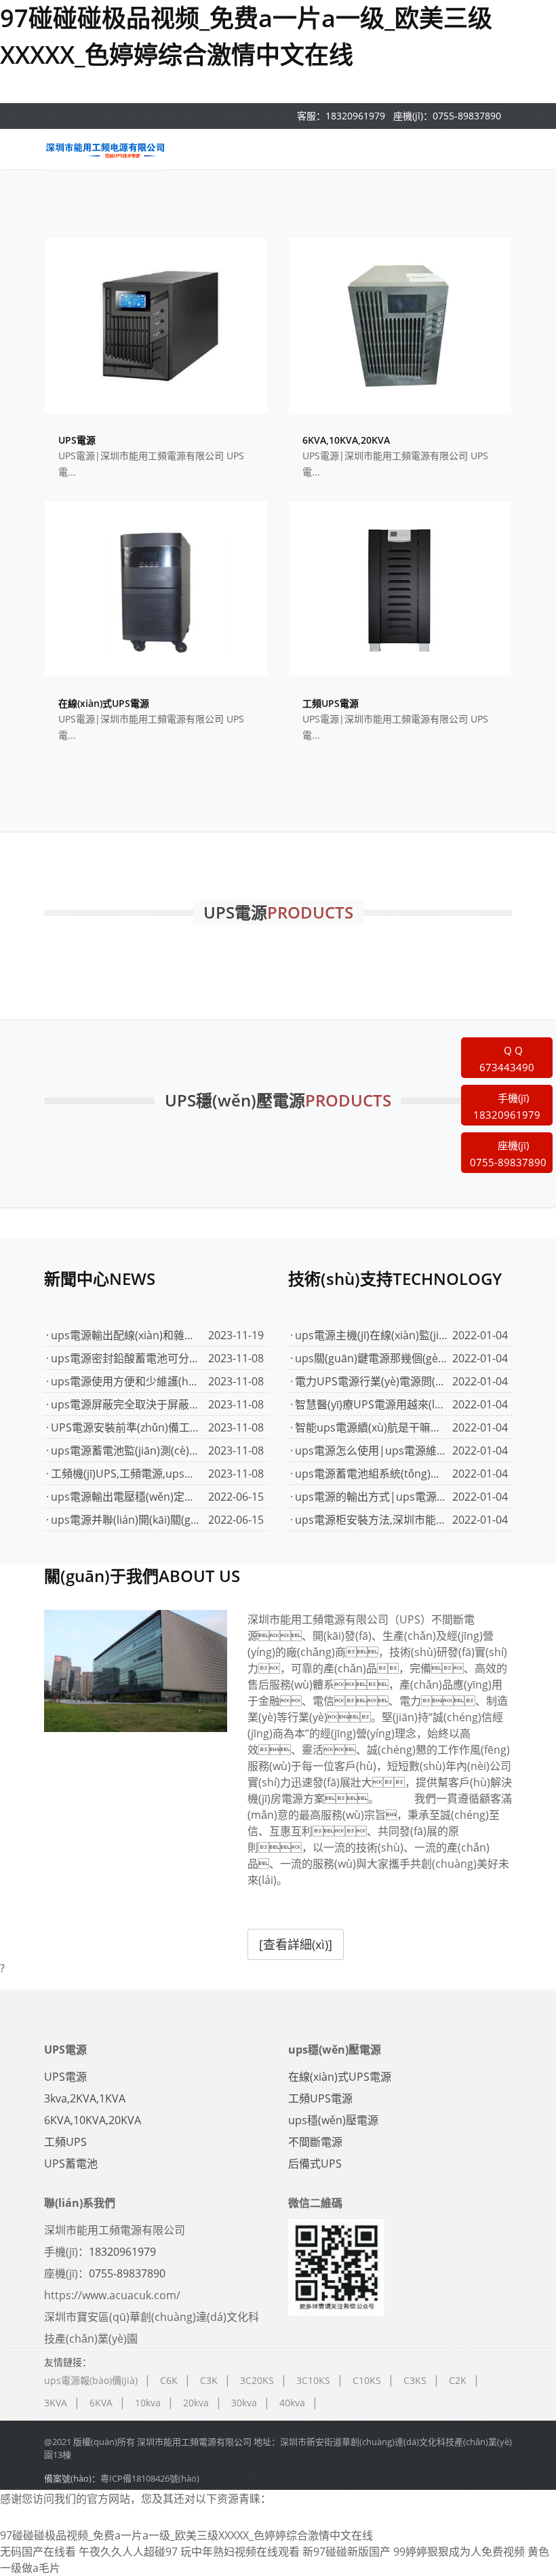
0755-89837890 (467, 116)
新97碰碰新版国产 (346, 2552)
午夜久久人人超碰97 (128, 2552)
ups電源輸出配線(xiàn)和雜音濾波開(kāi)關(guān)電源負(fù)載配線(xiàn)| (127, 1335)
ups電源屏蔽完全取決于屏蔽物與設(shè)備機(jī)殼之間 (127, 1404)
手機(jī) (507, 1107)
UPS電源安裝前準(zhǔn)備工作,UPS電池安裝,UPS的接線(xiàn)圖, (127, 1427)
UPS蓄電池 (71, 2164)
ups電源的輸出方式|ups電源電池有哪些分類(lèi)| (371, 1497)
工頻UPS (65, 2142)
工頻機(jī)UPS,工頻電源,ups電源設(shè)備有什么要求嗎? (127, 1474)
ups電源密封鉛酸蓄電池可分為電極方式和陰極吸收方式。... (127, 1358)
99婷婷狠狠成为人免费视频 (459, 2552)
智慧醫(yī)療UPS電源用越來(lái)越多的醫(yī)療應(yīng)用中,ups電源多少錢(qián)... (371, 1404)
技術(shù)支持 (395, 1279)
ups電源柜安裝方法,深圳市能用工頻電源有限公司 (371, 1520)
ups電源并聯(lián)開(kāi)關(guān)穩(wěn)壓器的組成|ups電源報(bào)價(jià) (127, 1520)
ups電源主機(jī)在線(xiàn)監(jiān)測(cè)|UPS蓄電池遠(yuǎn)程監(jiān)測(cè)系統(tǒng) (371, 1335)
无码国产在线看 (38, 2552)
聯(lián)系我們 (80, 2203)
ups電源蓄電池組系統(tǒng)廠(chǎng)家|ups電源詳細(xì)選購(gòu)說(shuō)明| (371, 1474)
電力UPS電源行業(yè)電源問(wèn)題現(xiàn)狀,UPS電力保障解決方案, (371, 1381)
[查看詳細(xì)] (296, 1944)
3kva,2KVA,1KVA (85, 2098)
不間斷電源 (315, 2142)
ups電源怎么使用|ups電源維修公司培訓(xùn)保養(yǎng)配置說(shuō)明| (371, 1450)
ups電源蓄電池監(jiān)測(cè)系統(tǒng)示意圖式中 (127, 1450)
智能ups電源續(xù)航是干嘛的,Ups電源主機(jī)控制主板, (371, 1427)
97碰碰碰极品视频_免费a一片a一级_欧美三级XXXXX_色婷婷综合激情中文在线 (186, 2535)
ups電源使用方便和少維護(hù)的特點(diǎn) (127, 1381)
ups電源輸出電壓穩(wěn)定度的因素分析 (127, 1497)
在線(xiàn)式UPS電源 (340, 2077)
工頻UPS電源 (320, 2098)
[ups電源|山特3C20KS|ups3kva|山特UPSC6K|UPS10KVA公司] (105, 149)
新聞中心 (100, 1279)
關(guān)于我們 (142, 1576)
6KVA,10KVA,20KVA (93, 2120)
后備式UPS (315, 2164)
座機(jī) (508, 1154)
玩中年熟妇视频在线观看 (240, 2552)
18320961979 (355, 116)
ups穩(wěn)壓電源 (335, 2050)
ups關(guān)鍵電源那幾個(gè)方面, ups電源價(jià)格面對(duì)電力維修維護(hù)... (371, 1358)
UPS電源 (65, 2050)
